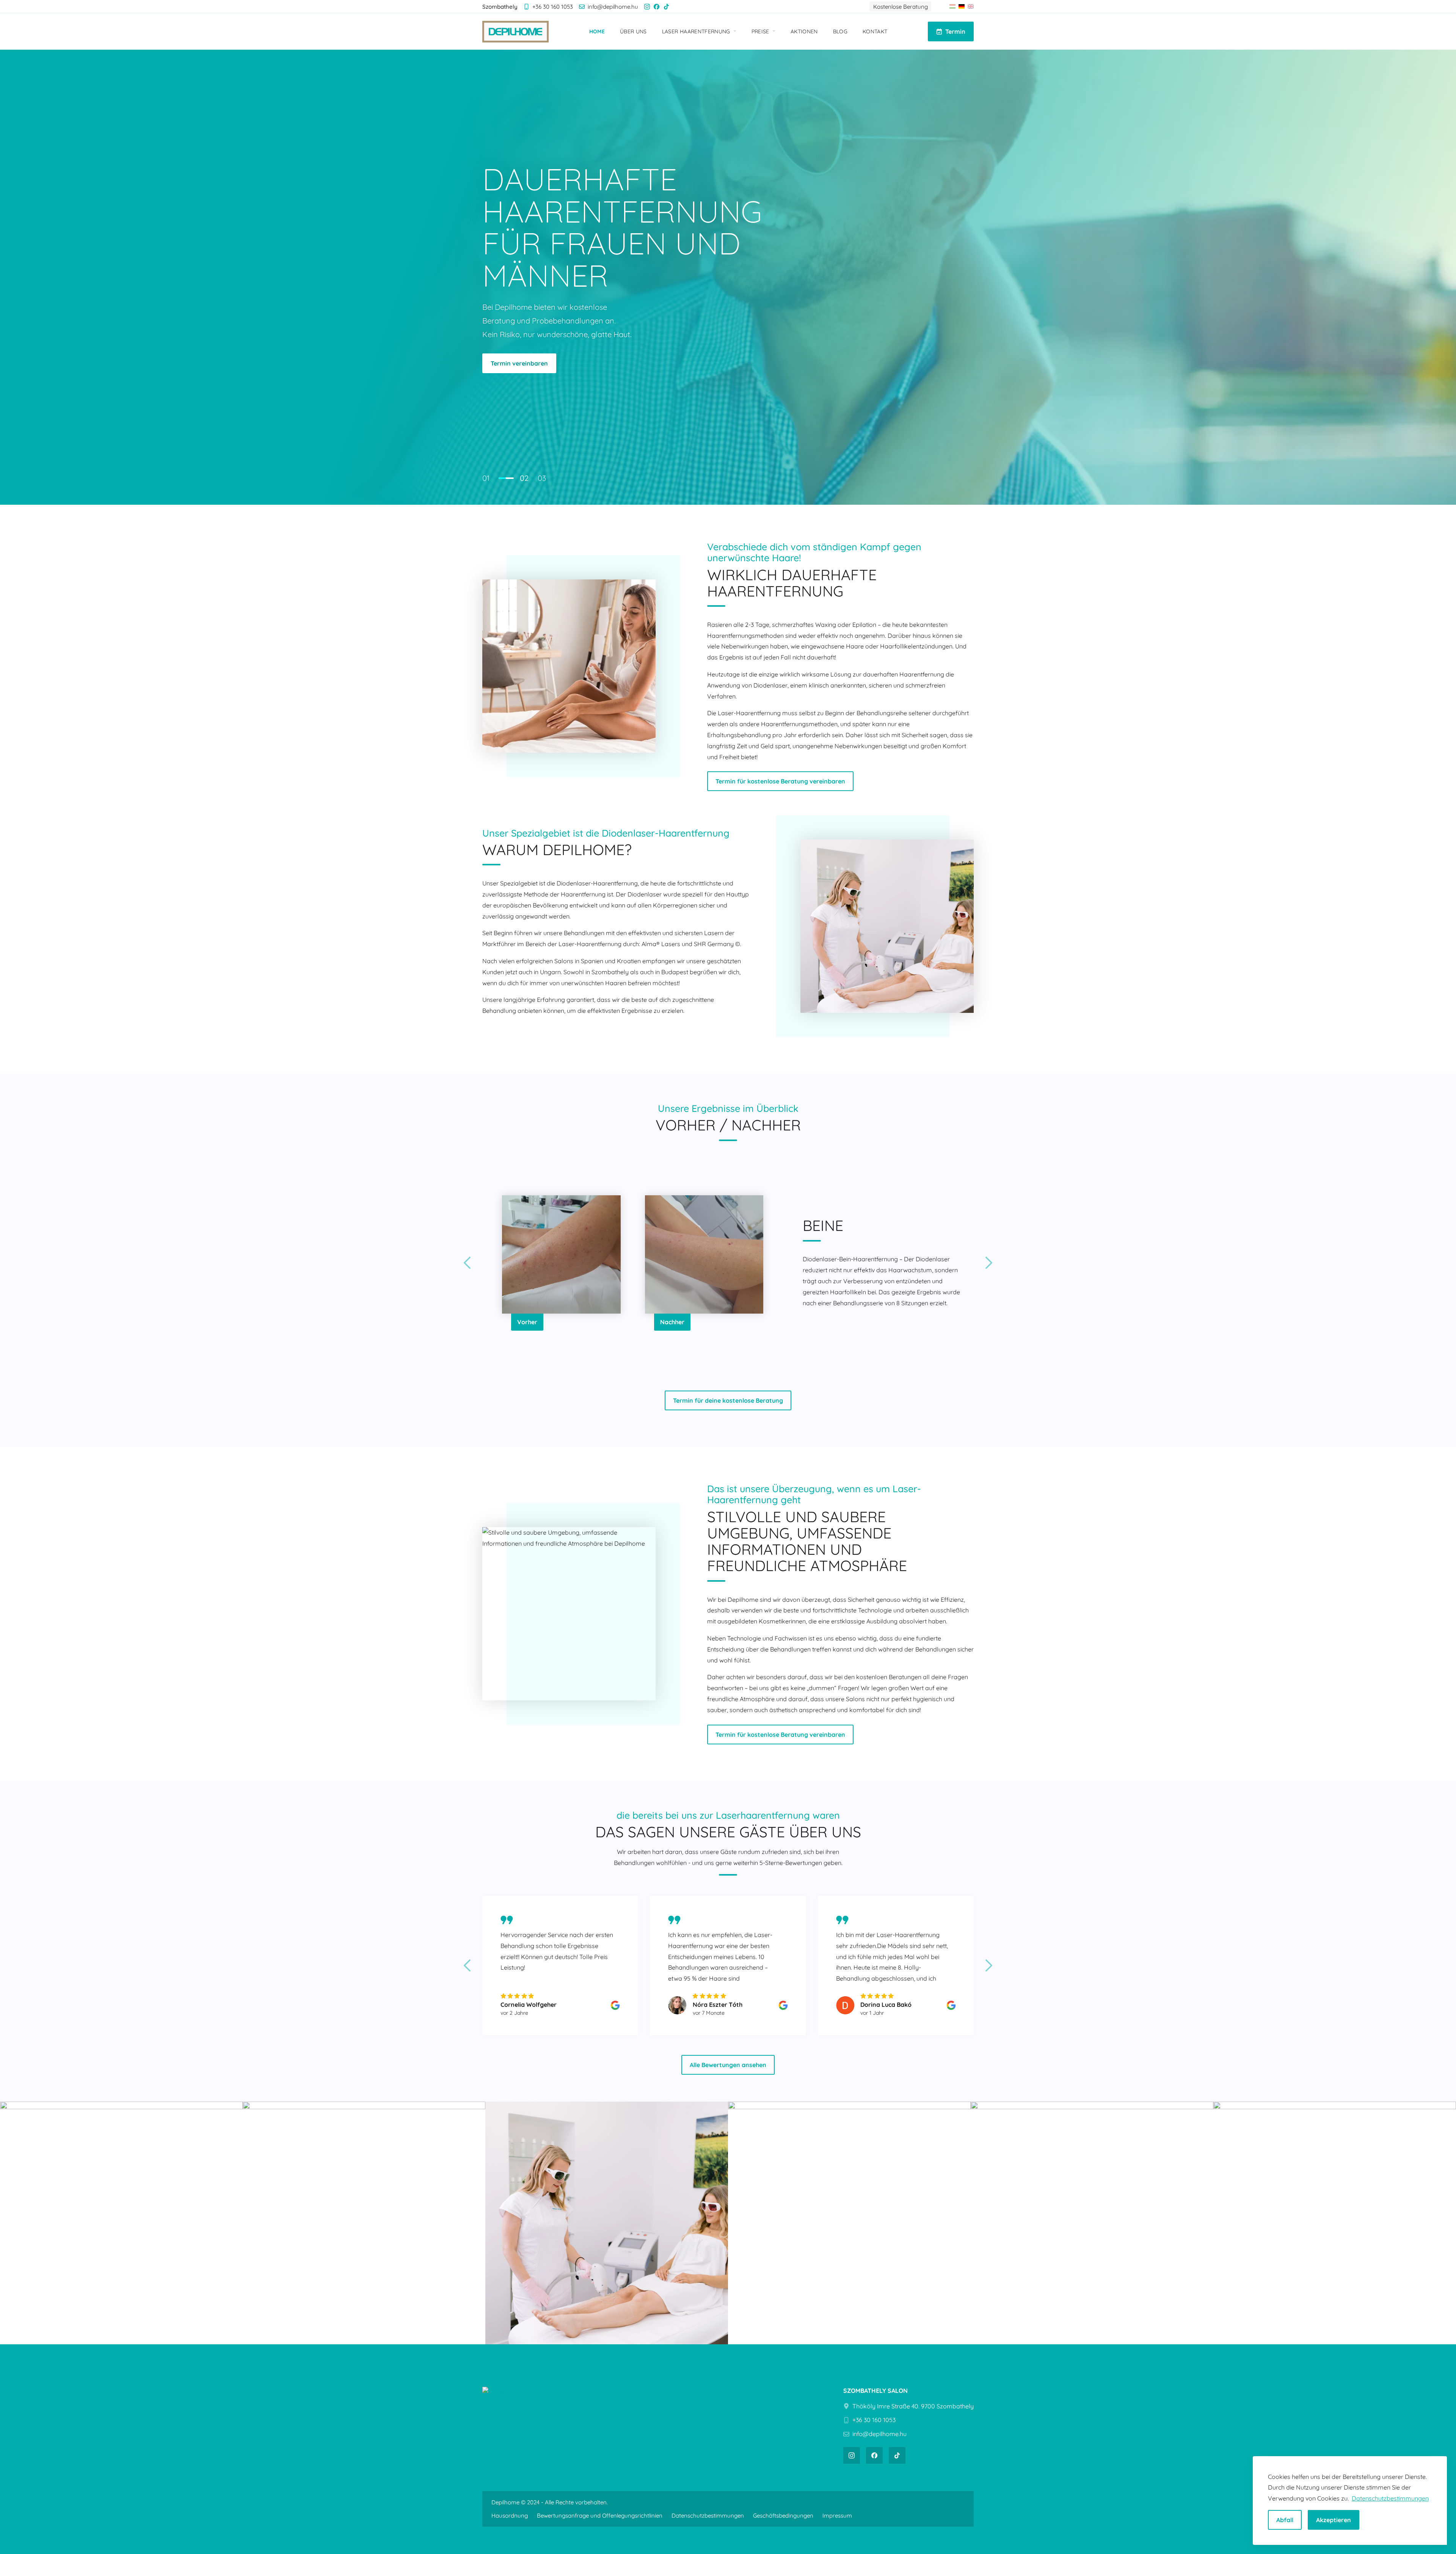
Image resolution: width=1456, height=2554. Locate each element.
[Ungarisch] (952, 6)
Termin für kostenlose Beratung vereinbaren (620, 341)
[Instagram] (647, 7)
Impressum (837, 2516)
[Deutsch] (962, 6)
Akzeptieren (1334, 2520)
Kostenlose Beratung (901, 7)
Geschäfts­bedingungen (783, 2516)
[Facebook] (657, 7)
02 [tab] (503, 478)
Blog (840, 31)
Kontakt (875, 31)
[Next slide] (989, 1263)
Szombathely (510, 341)
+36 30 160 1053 (553, 7)
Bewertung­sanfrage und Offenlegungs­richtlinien (600, 2516)
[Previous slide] (467, 1263)
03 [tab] (542, 478)
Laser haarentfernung (696, 31)
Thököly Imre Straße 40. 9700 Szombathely (913, 2406)
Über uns (633, 31)
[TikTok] (666, 7)
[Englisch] (971, 6)
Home (597, 31)
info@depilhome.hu (613, 7)
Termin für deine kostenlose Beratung (728, 1400)
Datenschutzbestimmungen (1390, 2498)
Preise (760, 31)
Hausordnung (510, 2516)
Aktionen (804, 31)
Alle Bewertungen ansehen (728, 2065)
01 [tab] (486, 478)
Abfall (1285, 2520)
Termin (955, 31)
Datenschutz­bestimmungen (708, 2516)
